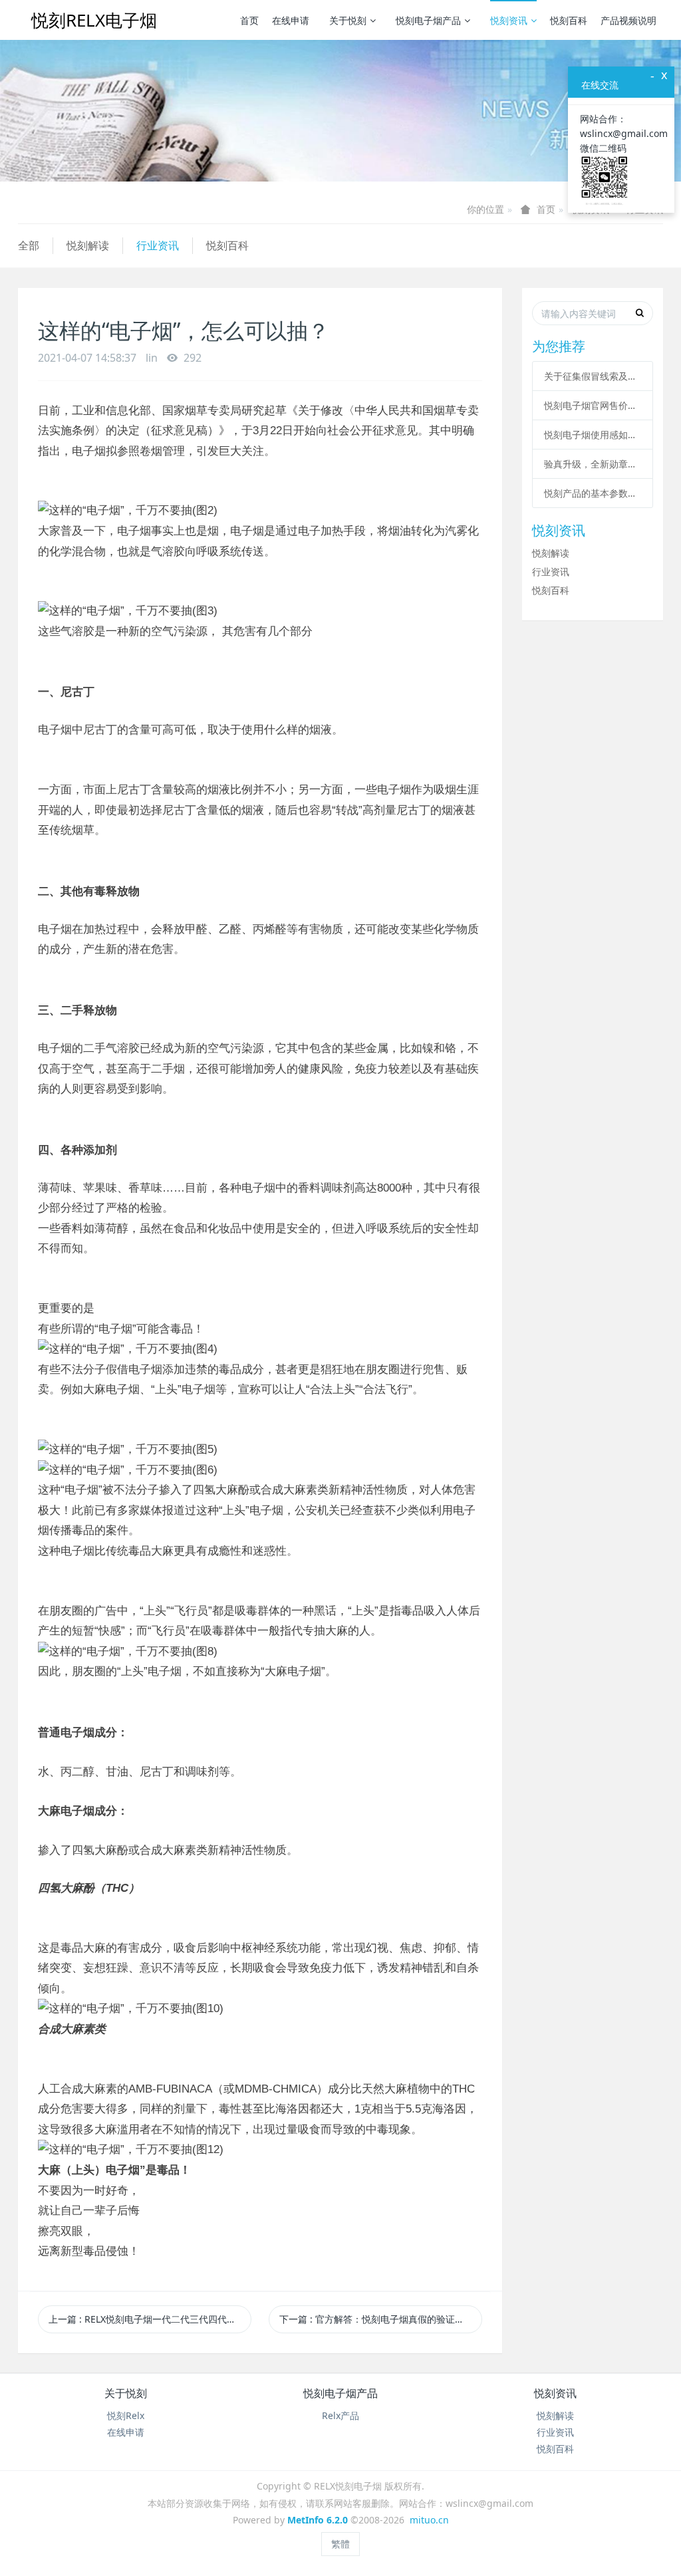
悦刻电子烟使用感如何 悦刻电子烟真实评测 (593, 435)
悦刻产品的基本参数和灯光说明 (593, 493)
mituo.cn (429, 2520)
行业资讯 (158, 245)
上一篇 (150, 2319)
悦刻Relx (126, 2415)
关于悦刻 (348, 20)
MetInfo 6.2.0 (318, 2520)
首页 (249, 20)
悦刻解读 (88, 245)
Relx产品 (340, 2415)
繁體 (340, 2544)
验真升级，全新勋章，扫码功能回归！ (593, 464)
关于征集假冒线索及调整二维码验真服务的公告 (593, 376)
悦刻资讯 (509, 20)
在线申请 (291, 20)
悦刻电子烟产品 (428, 20)
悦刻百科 (569, 20)
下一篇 (381, 2319)
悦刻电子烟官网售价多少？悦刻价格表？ (593, 405)
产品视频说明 (628, 20)
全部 (29, 245)
